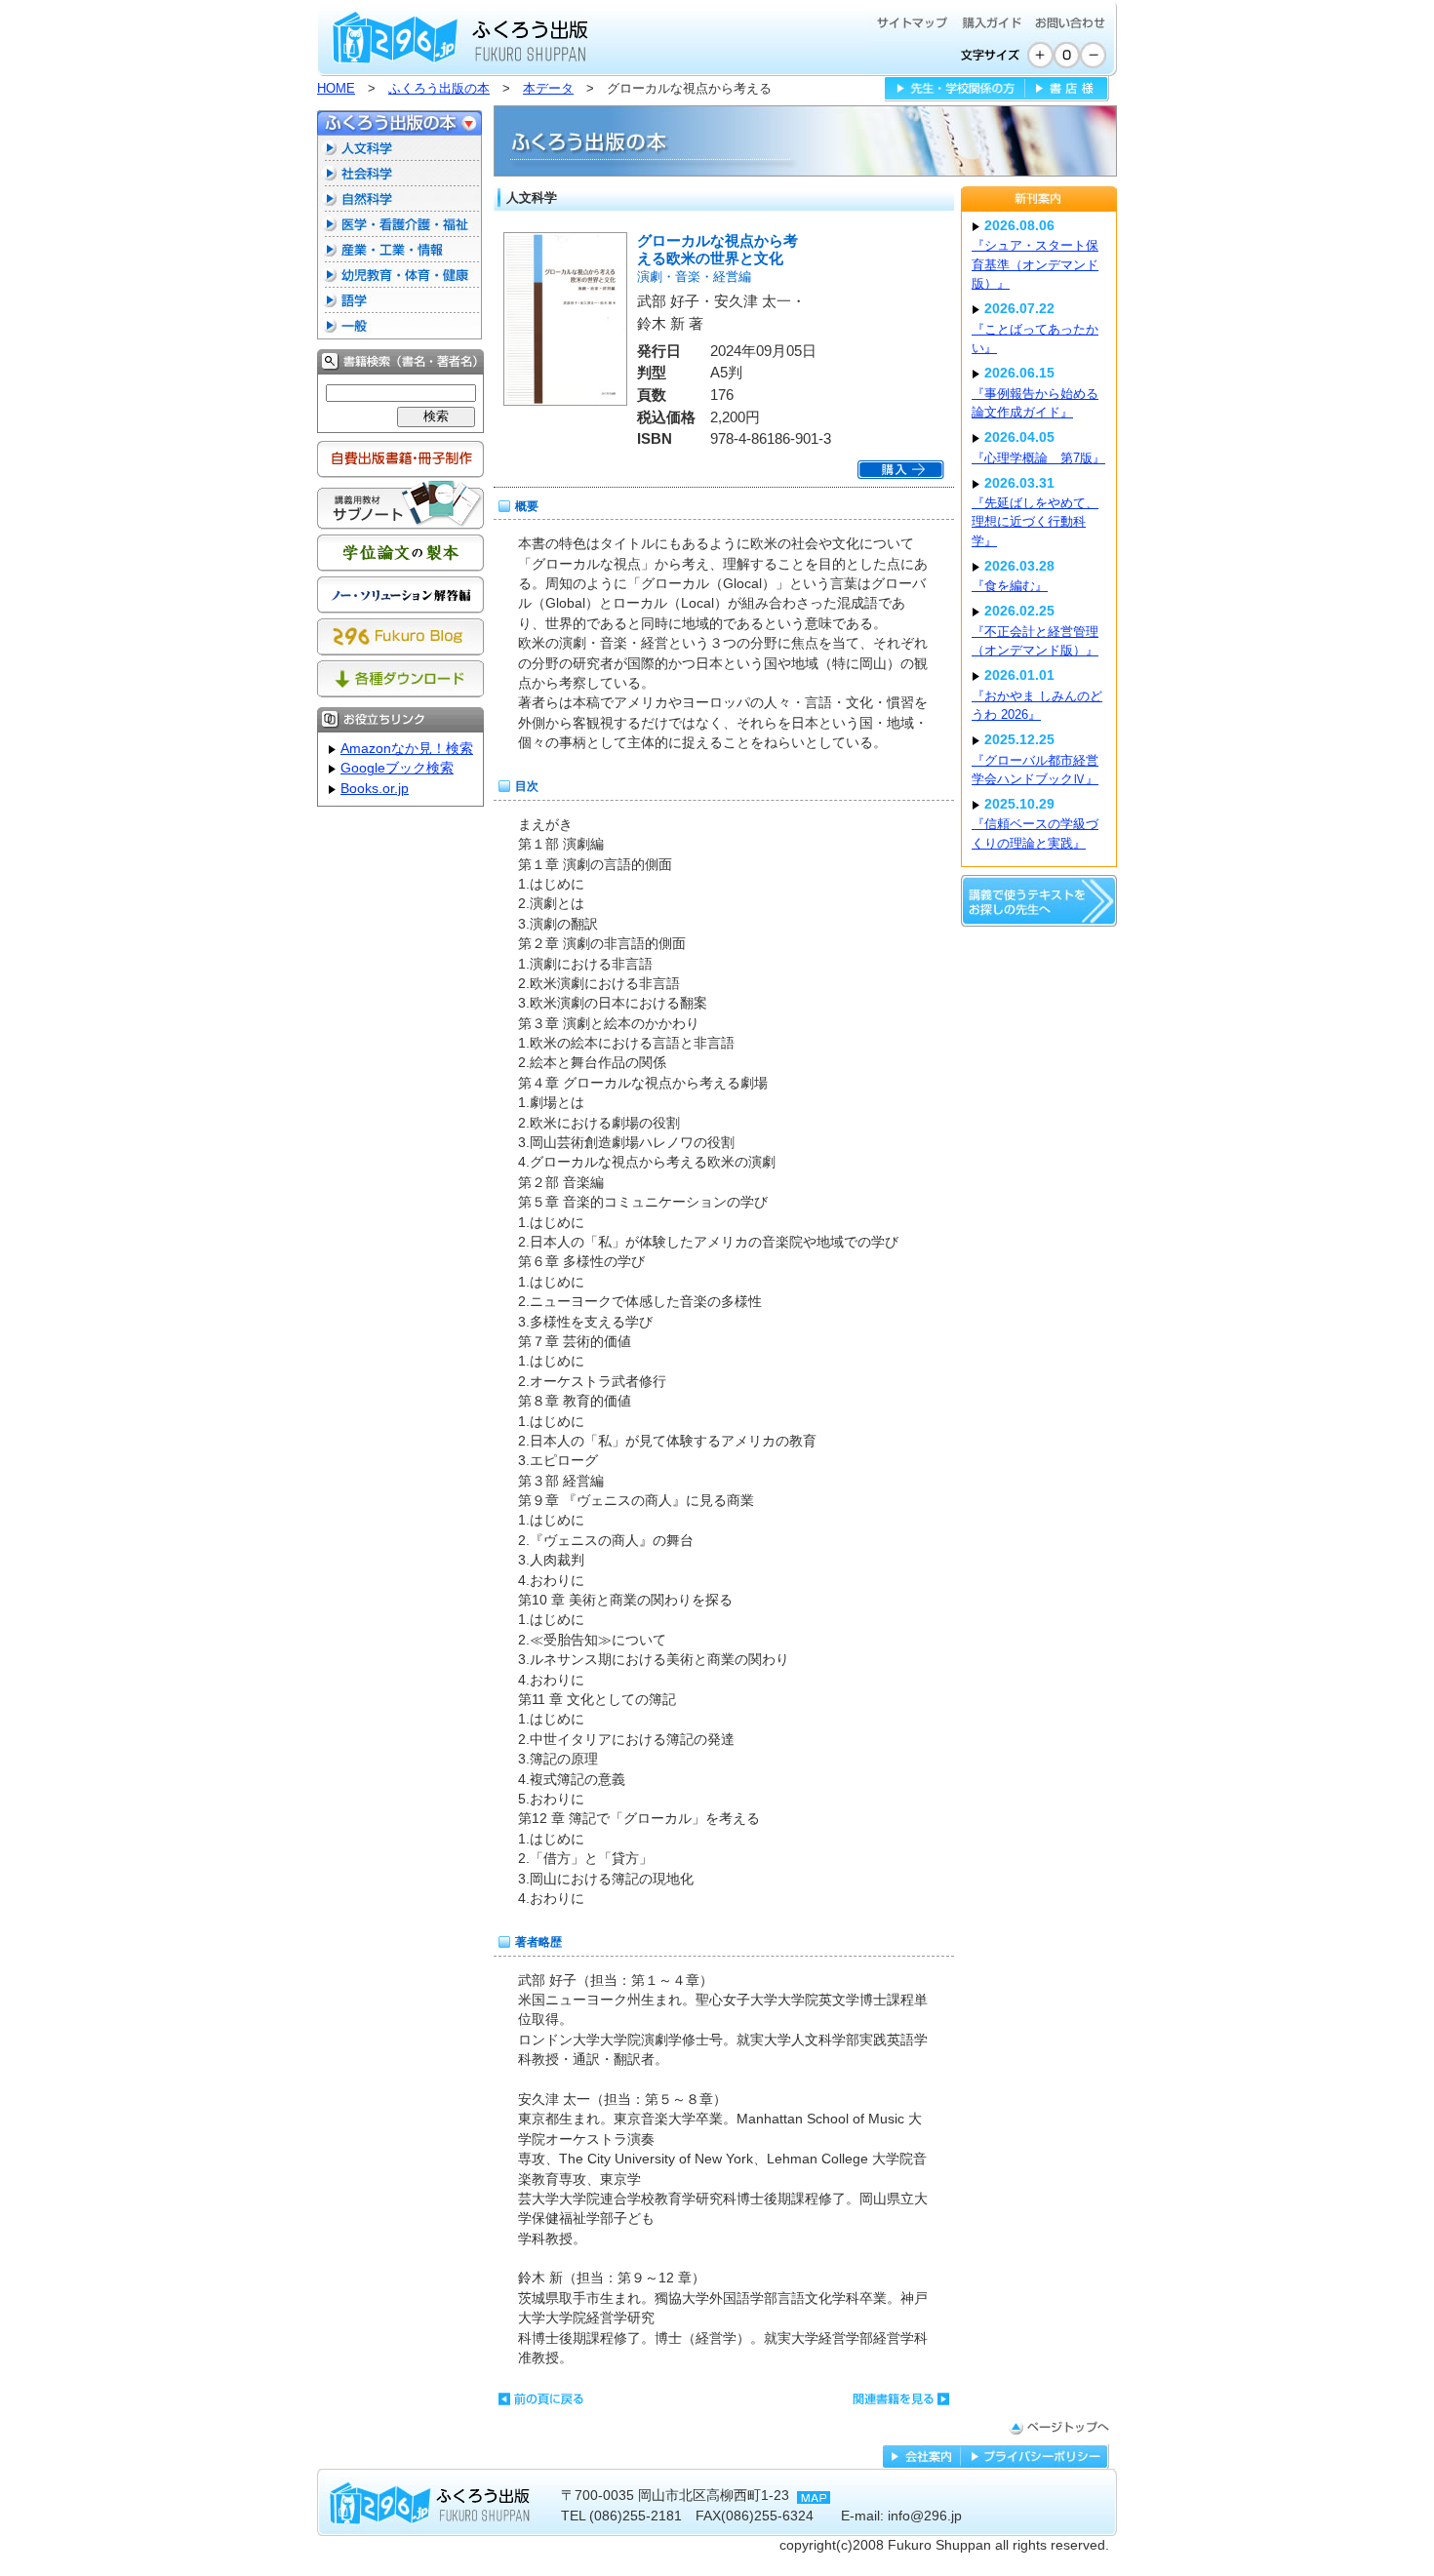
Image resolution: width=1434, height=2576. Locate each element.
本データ (548, 89)
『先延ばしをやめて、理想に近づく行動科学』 (1035, 522)
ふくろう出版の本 (439, 89)
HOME (336, 89)
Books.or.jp (375, 789)
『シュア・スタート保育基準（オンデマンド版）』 (1035, 264)
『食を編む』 (1010, 586)
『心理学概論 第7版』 (1038, 458)
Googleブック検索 (397, 768)
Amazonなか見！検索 (407, 749)
